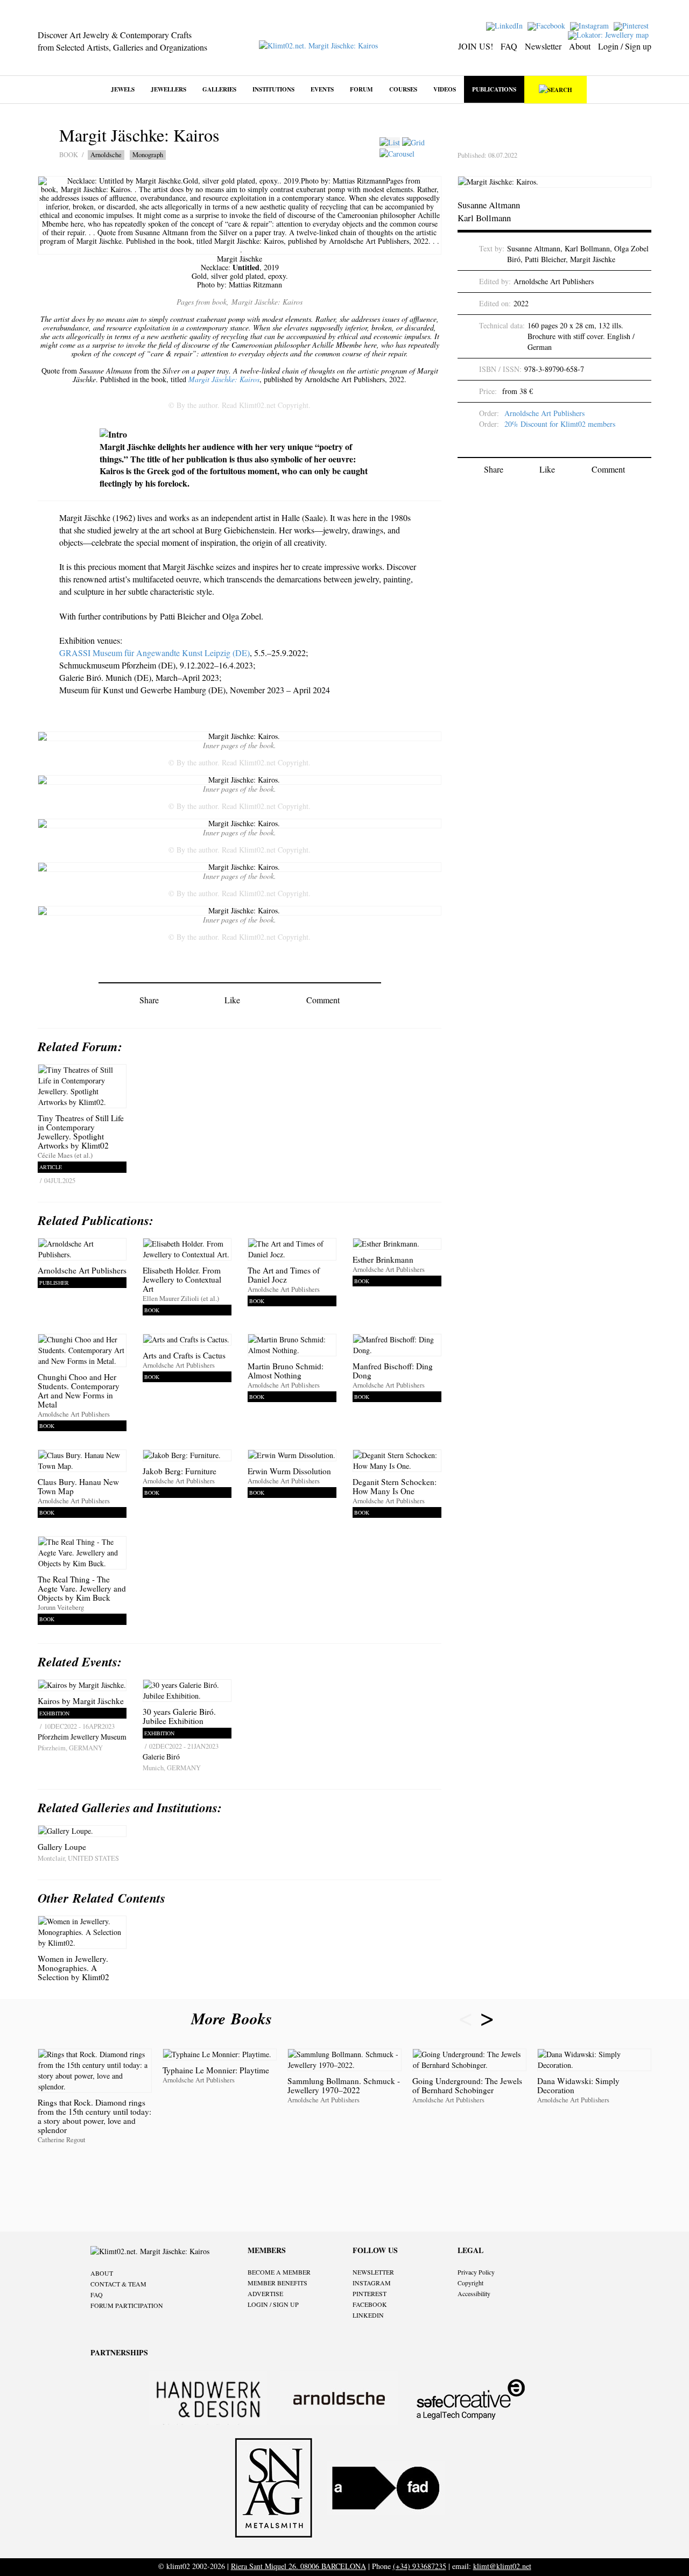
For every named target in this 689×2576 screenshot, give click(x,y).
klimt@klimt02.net (502, 2566)
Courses (403, 89)
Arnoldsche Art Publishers (544, 413)
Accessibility (474, 2293)
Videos (445, 89)
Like (232, 1000)
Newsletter (543, 46)
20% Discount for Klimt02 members (560, 424)
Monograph (148, 155)
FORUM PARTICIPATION (127, 2305)
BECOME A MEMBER (279, 2272)
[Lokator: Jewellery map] (610, 34)
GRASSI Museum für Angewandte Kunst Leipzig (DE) (154, 653)
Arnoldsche (106, 155)
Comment (323, 1000)
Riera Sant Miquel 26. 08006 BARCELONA (298, 2566)
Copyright (470, 2283)
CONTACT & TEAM (118, 2284)
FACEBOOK (370, 2304)
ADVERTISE (265, 2293)
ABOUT (102, 2273)
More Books (234, 2018)
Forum (361, 89)
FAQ (509, 46)
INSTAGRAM (372, 2283)
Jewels (123, 89)
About (580, 46)
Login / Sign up (625, 46)
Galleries (219, 89)
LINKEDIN (368, 2315)
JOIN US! (476, 46)
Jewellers (168, 89)
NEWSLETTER (373, 2272)
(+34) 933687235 (420, 2566)
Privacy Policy (476, 2272)
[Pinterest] (632, 25)
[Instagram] (591, 25)
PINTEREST (370, 2293)
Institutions (273, 89)
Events (322, 89)
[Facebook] (548, 25)
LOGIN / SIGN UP (273, 2304)
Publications (494, 89)
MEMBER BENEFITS (277, 2283)
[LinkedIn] (506, 25)
